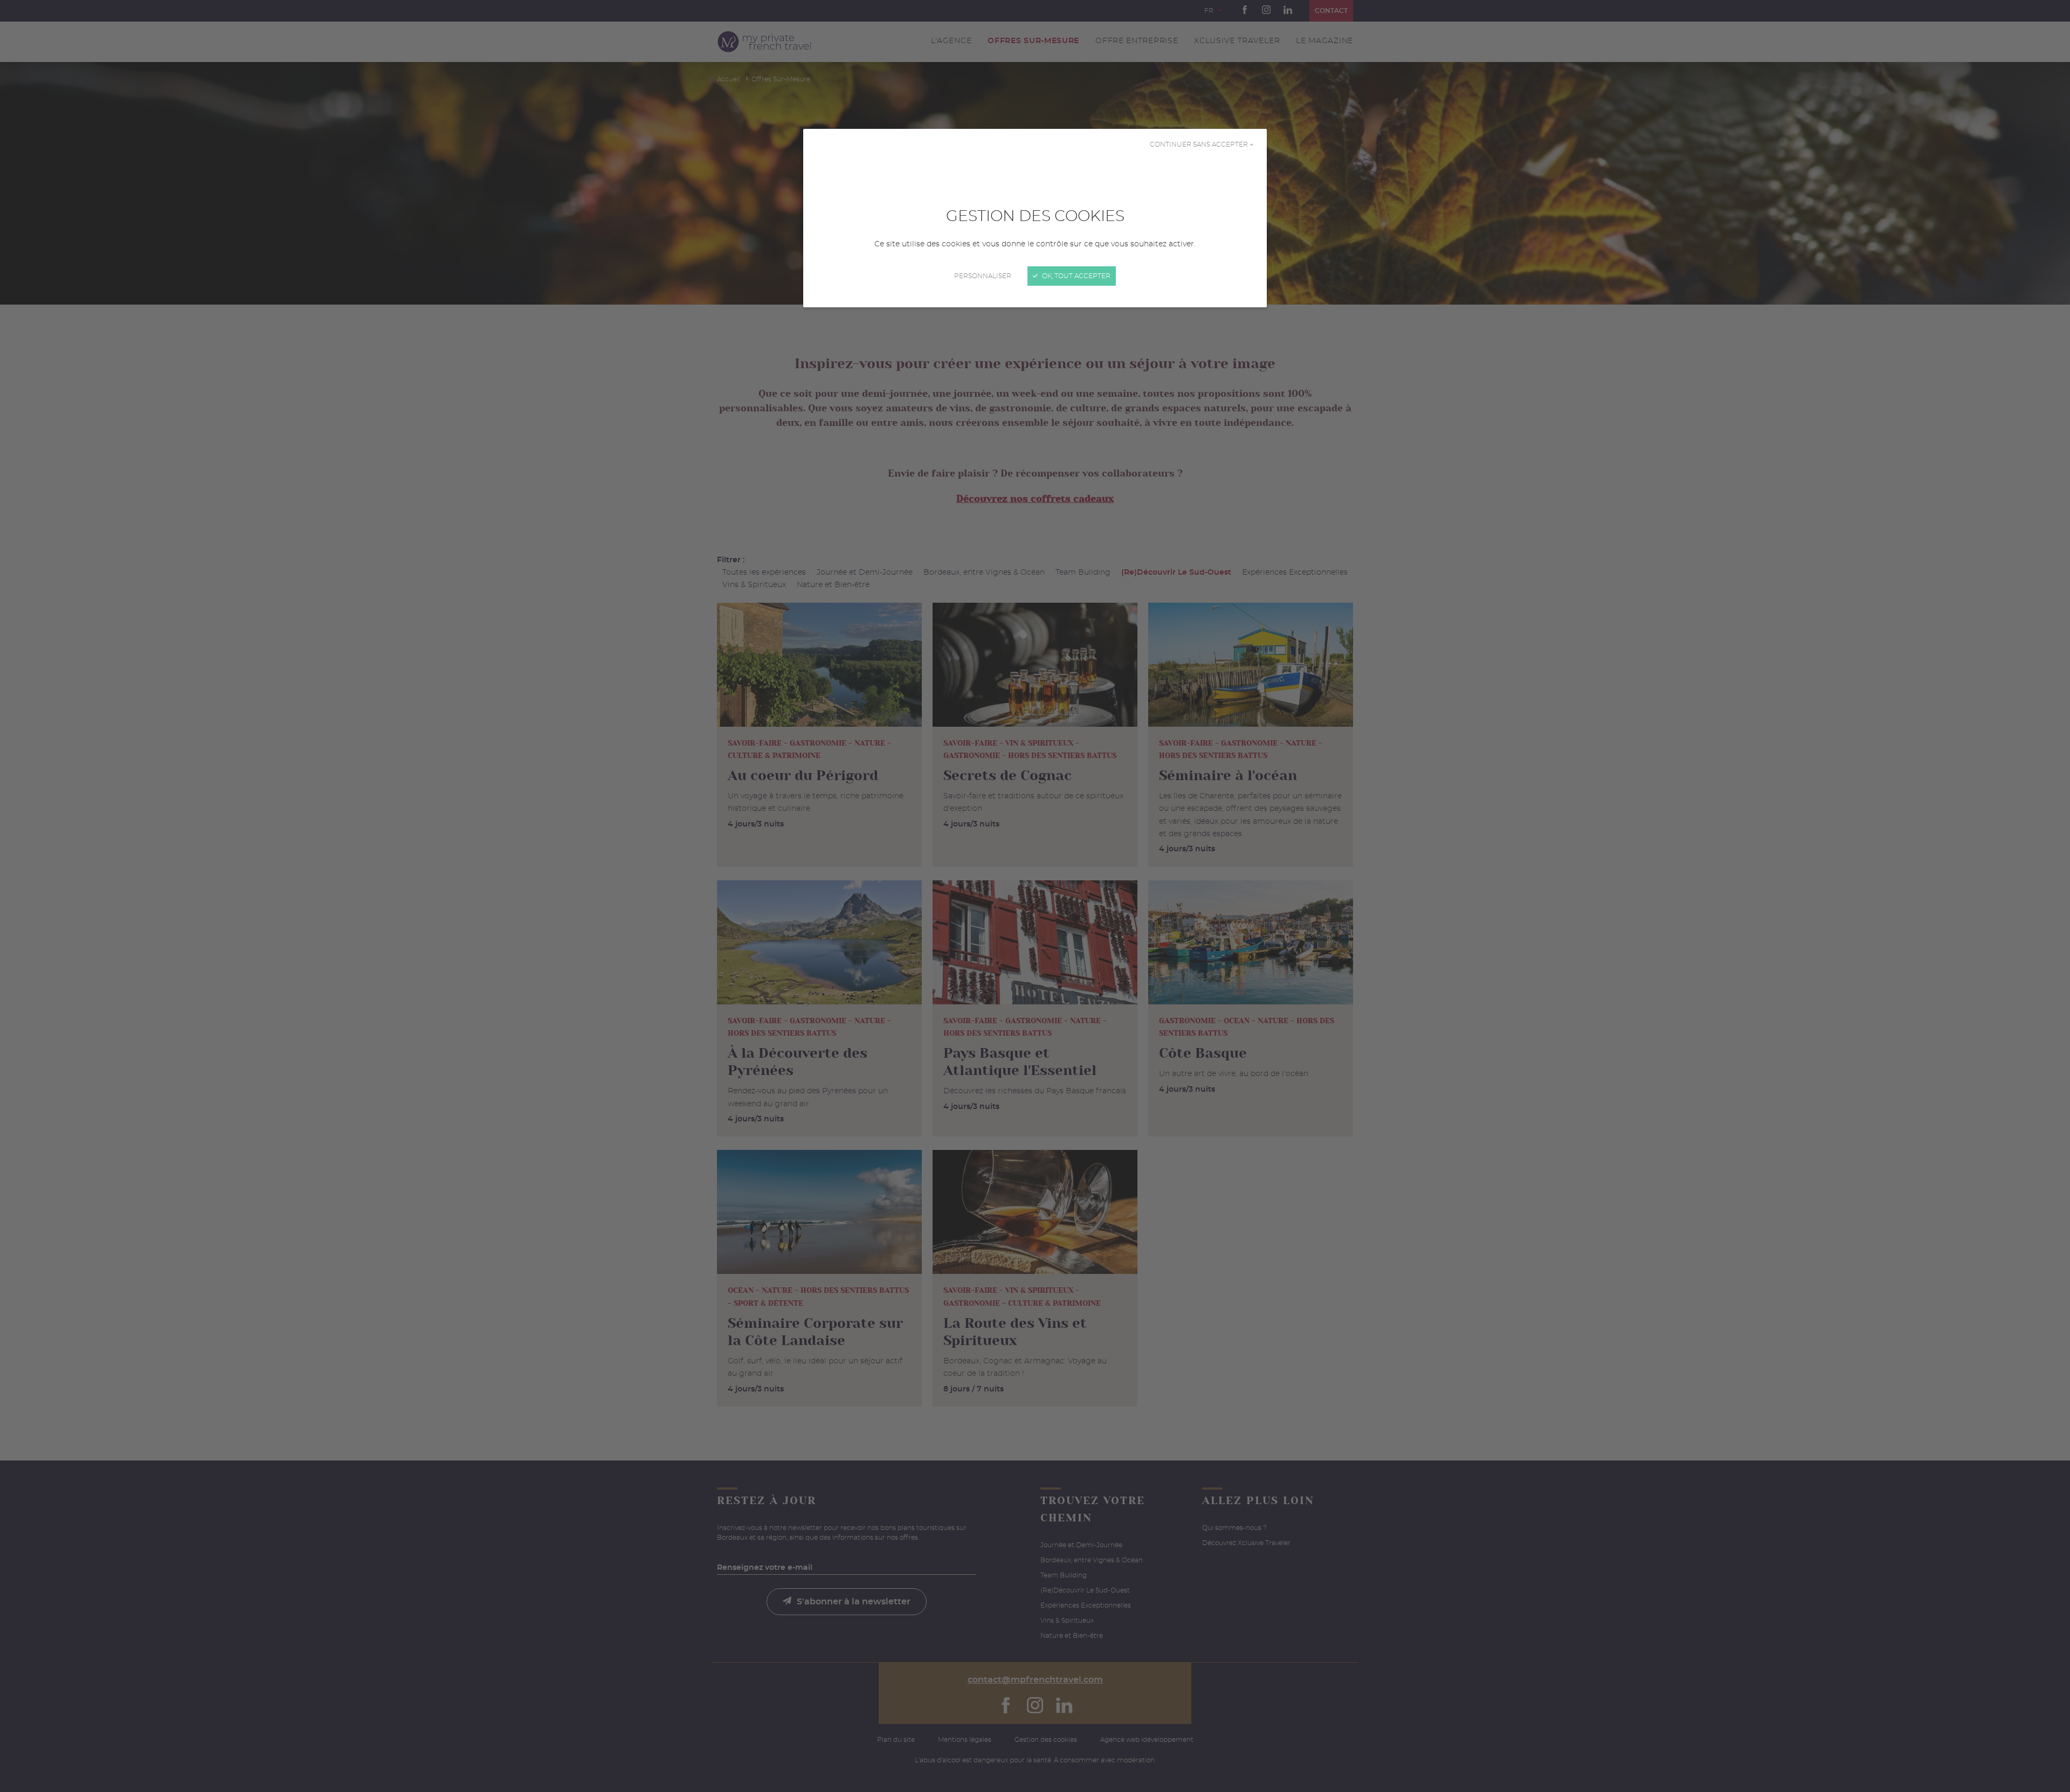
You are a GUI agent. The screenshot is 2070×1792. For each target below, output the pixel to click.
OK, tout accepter (1075, 276)
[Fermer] (1035, 896)
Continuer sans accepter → (1202, 144)
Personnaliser (983, 276)
